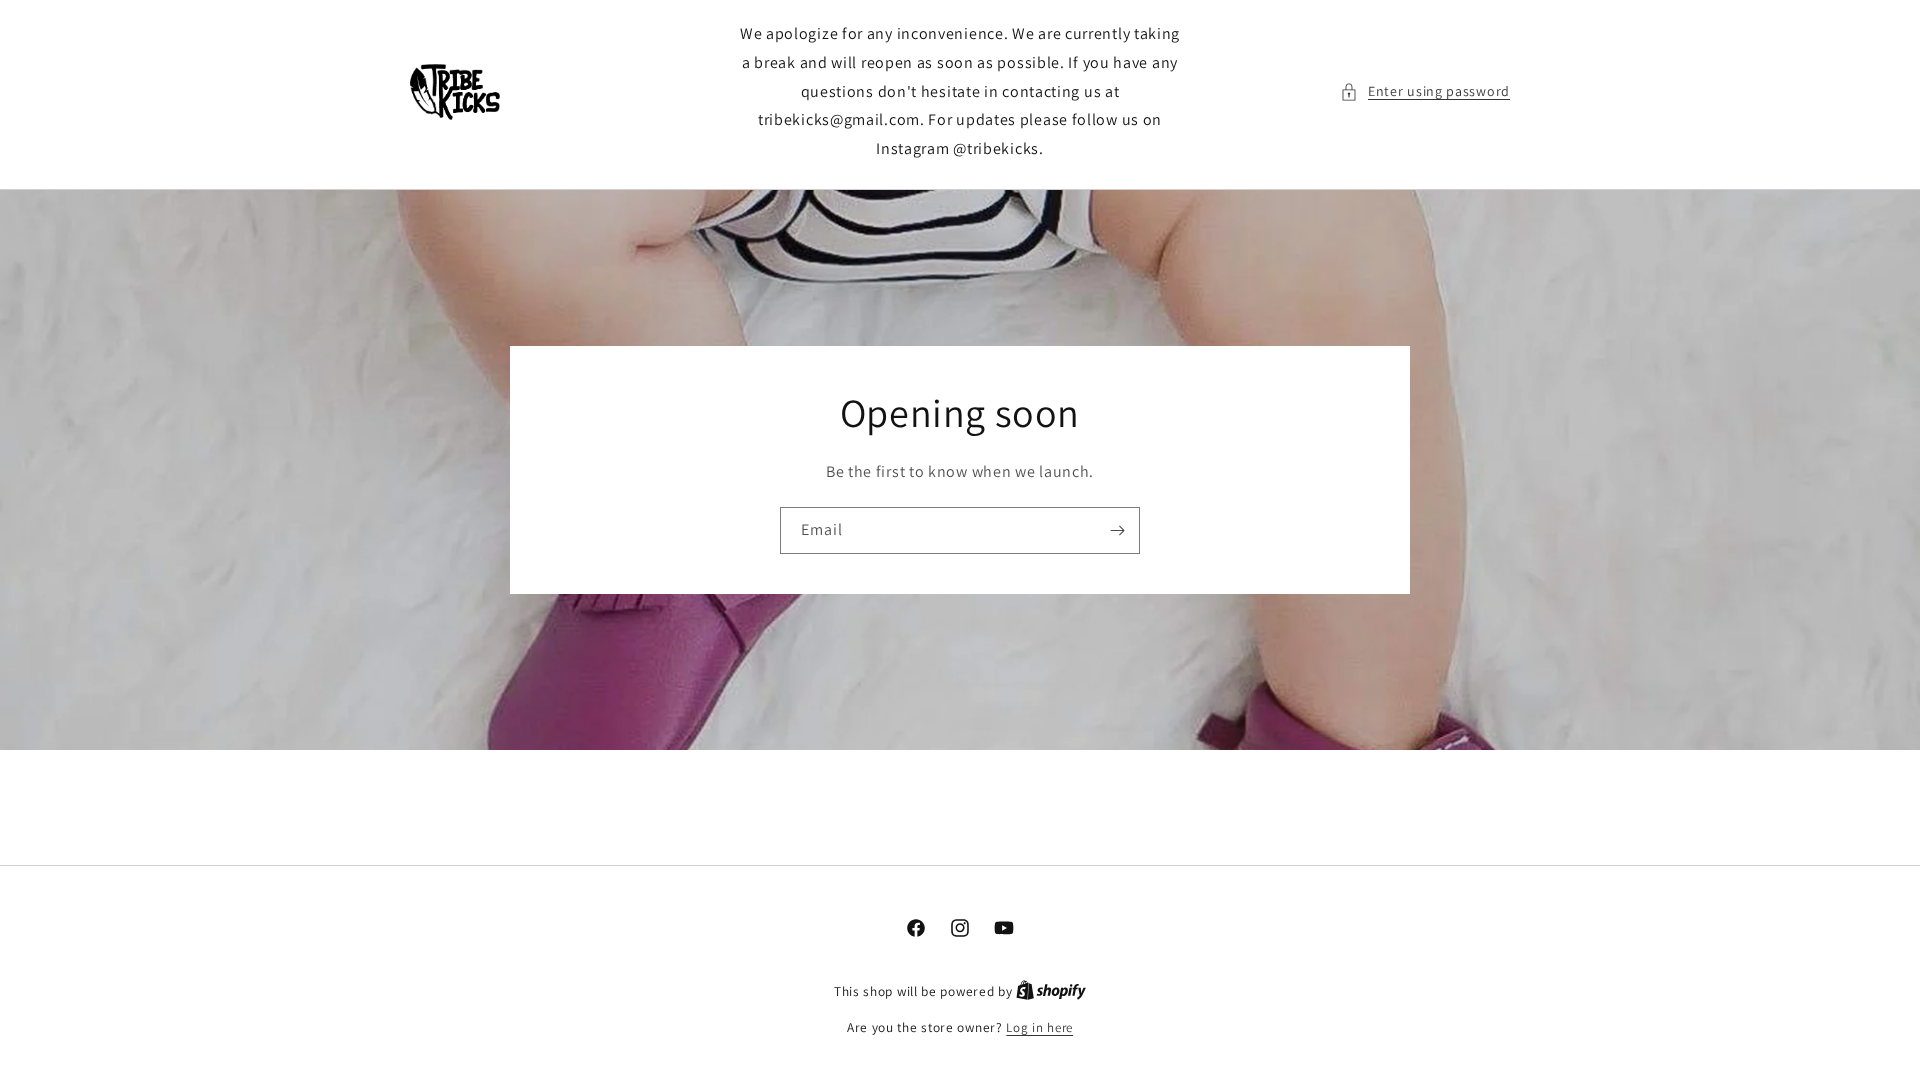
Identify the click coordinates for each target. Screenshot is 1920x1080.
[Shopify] (1051, 991)
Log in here (1039, 1027)
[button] (1425, 91)
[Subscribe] (1117, 530)
